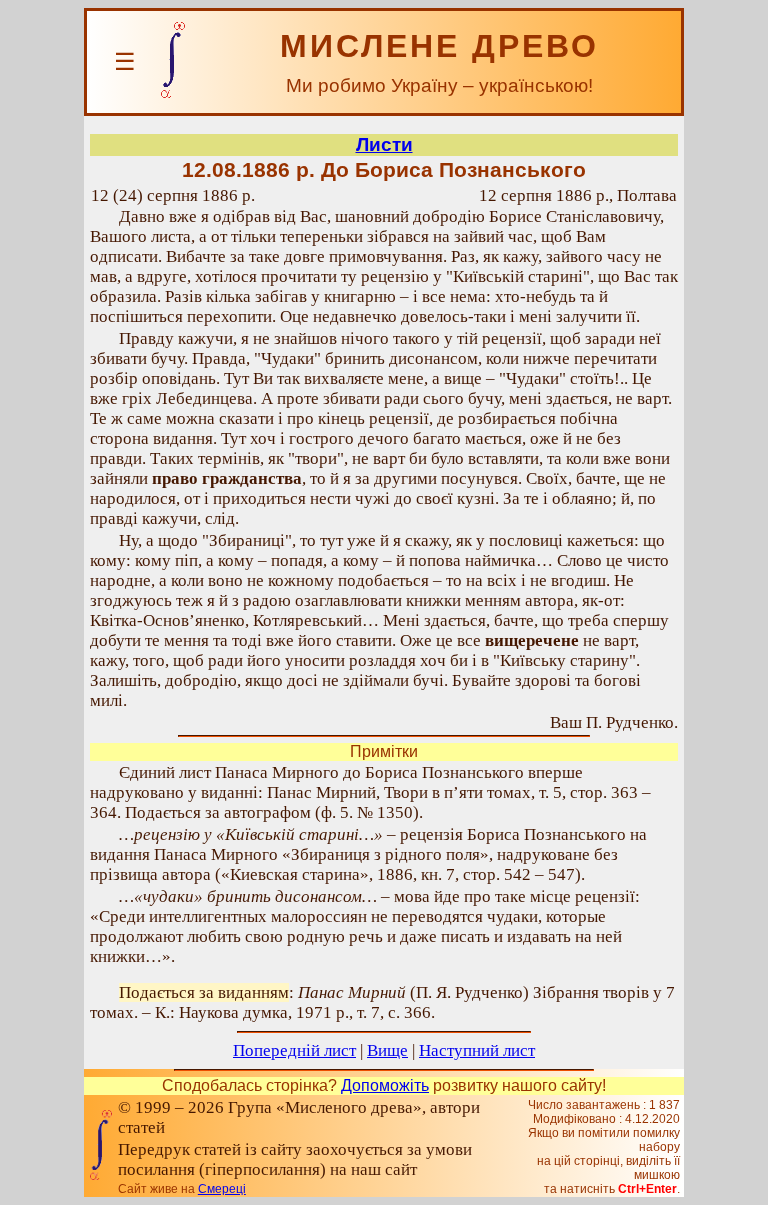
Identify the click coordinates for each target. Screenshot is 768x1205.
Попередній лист (294, 1050)
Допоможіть (385, 1085)
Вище (387, 1050)
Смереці (222, 1189)
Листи (384, 144)
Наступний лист (477, 1050)
